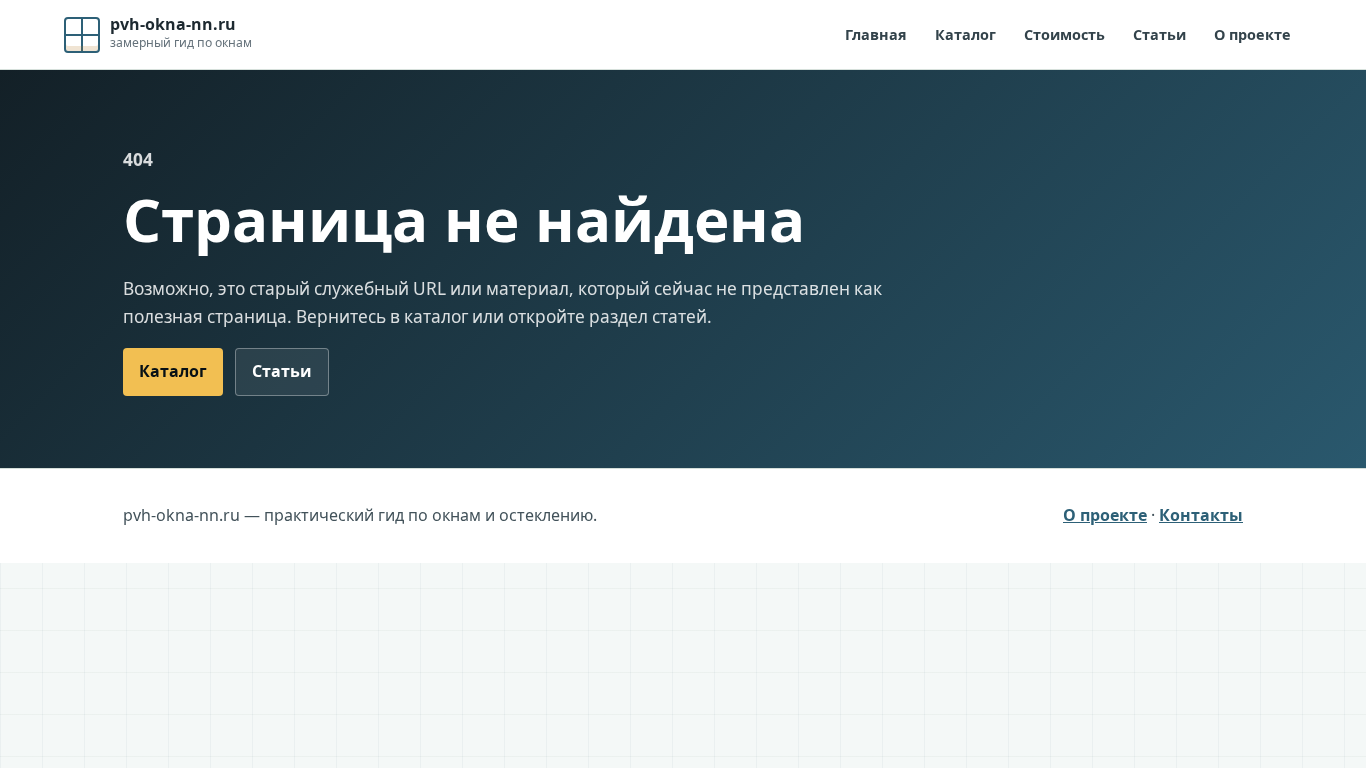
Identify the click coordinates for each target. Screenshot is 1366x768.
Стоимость (1064, 34)
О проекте (1252, 34)
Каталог (965, 34)
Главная (876, 34)
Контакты (1201, 515)
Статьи (1159, 34)
